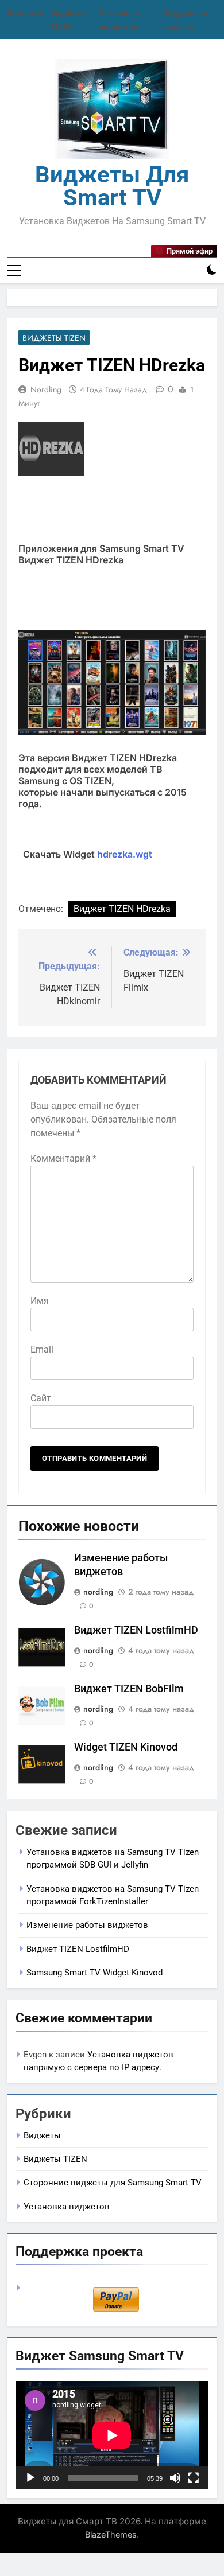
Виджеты (26, 13)
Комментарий (63, 1158)
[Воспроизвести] (30, 2478)
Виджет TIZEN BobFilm (129, 1689)
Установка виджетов (67, 2207)
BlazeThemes (111, 2534)
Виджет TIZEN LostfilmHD (136, 1630)
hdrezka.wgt (125, 854)
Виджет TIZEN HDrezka (122, 909)
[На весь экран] (194, 2478)
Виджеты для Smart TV (112, 186)
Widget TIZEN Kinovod (126, 1747)
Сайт (41, 1398)
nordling (46, 389)
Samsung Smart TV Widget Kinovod (94, 1973)
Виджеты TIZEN (54, 338)
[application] (112, 2435)
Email (42, 1349)
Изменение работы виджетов (87, 1925)
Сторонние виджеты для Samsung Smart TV (113, 2183)
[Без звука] (175, 2478)
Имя (40, 1301)
